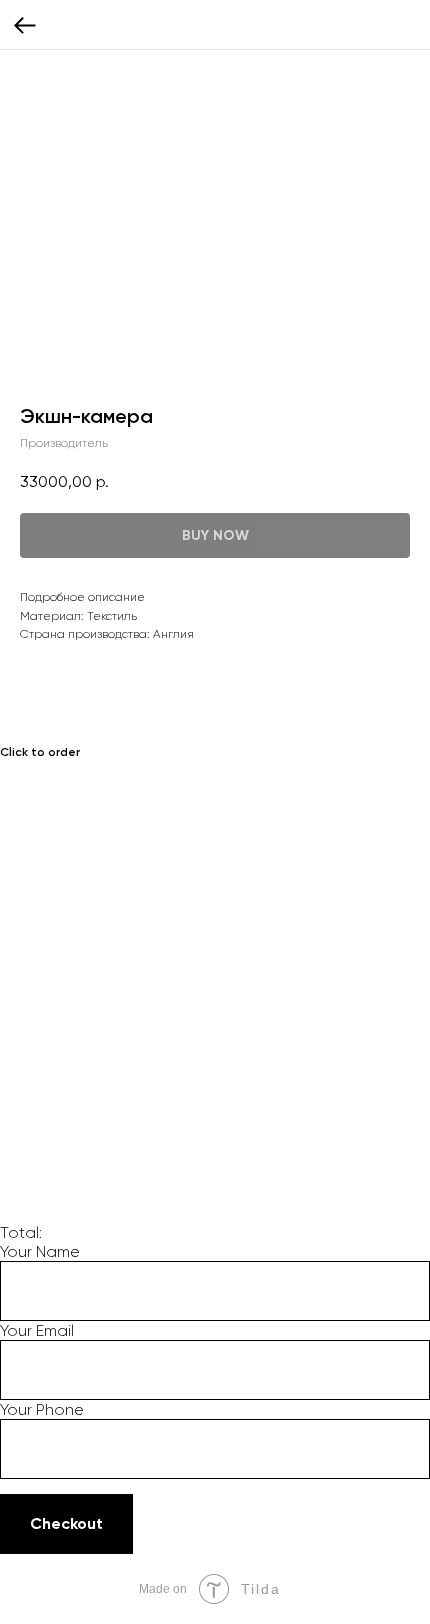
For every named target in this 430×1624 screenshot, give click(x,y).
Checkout (66, 1523)
